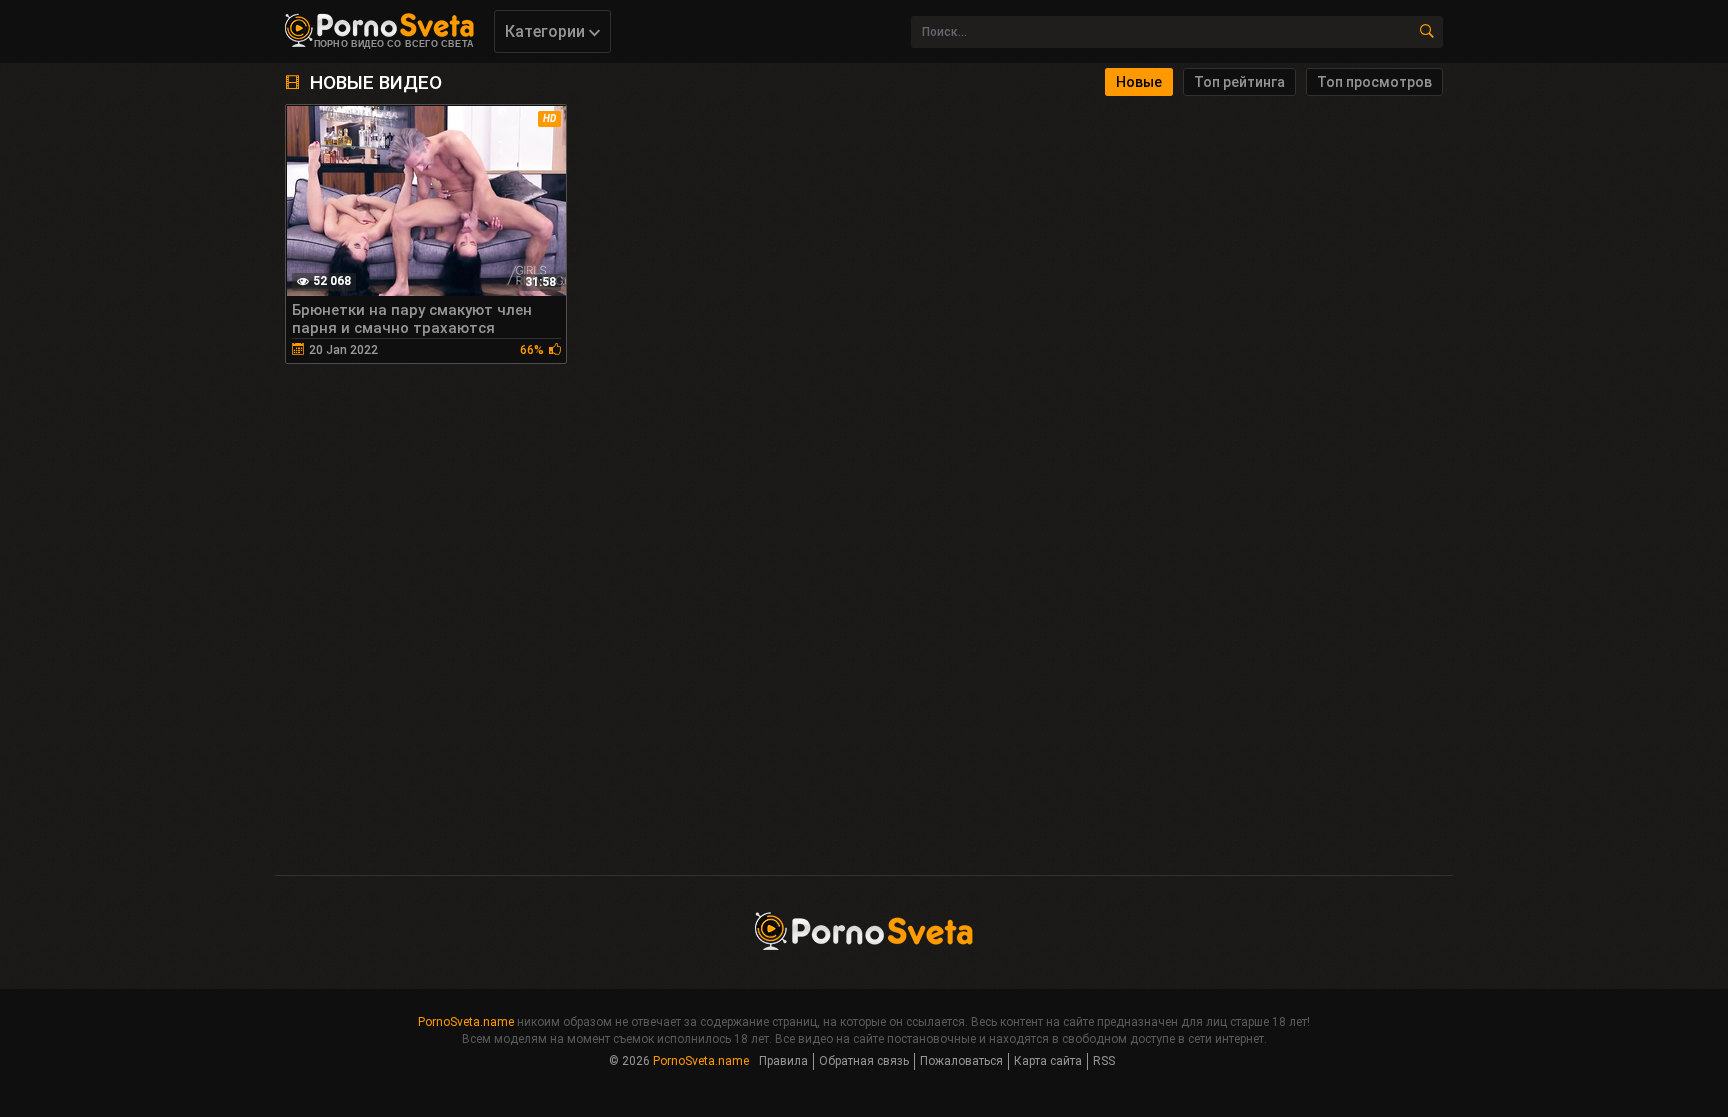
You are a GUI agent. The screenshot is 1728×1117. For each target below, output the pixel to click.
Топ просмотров (1374, 82)
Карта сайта (1048, 1061)
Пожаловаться (961, 1061)
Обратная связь (864, 1061)
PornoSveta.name (466, 1022)
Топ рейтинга (1239, 82)
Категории (547, 31)
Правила (783, 1061)
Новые (1139, 82)
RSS (1104, 1061)
